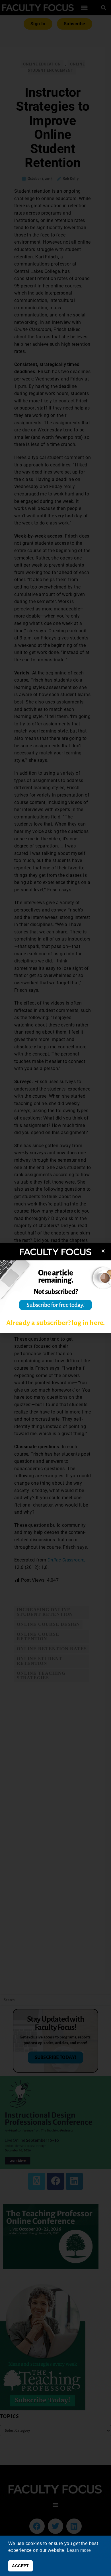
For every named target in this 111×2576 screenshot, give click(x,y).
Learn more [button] (79, 2550)
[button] (103, 1251)
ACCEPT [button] (20, 2566)
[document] (55, 1288)
